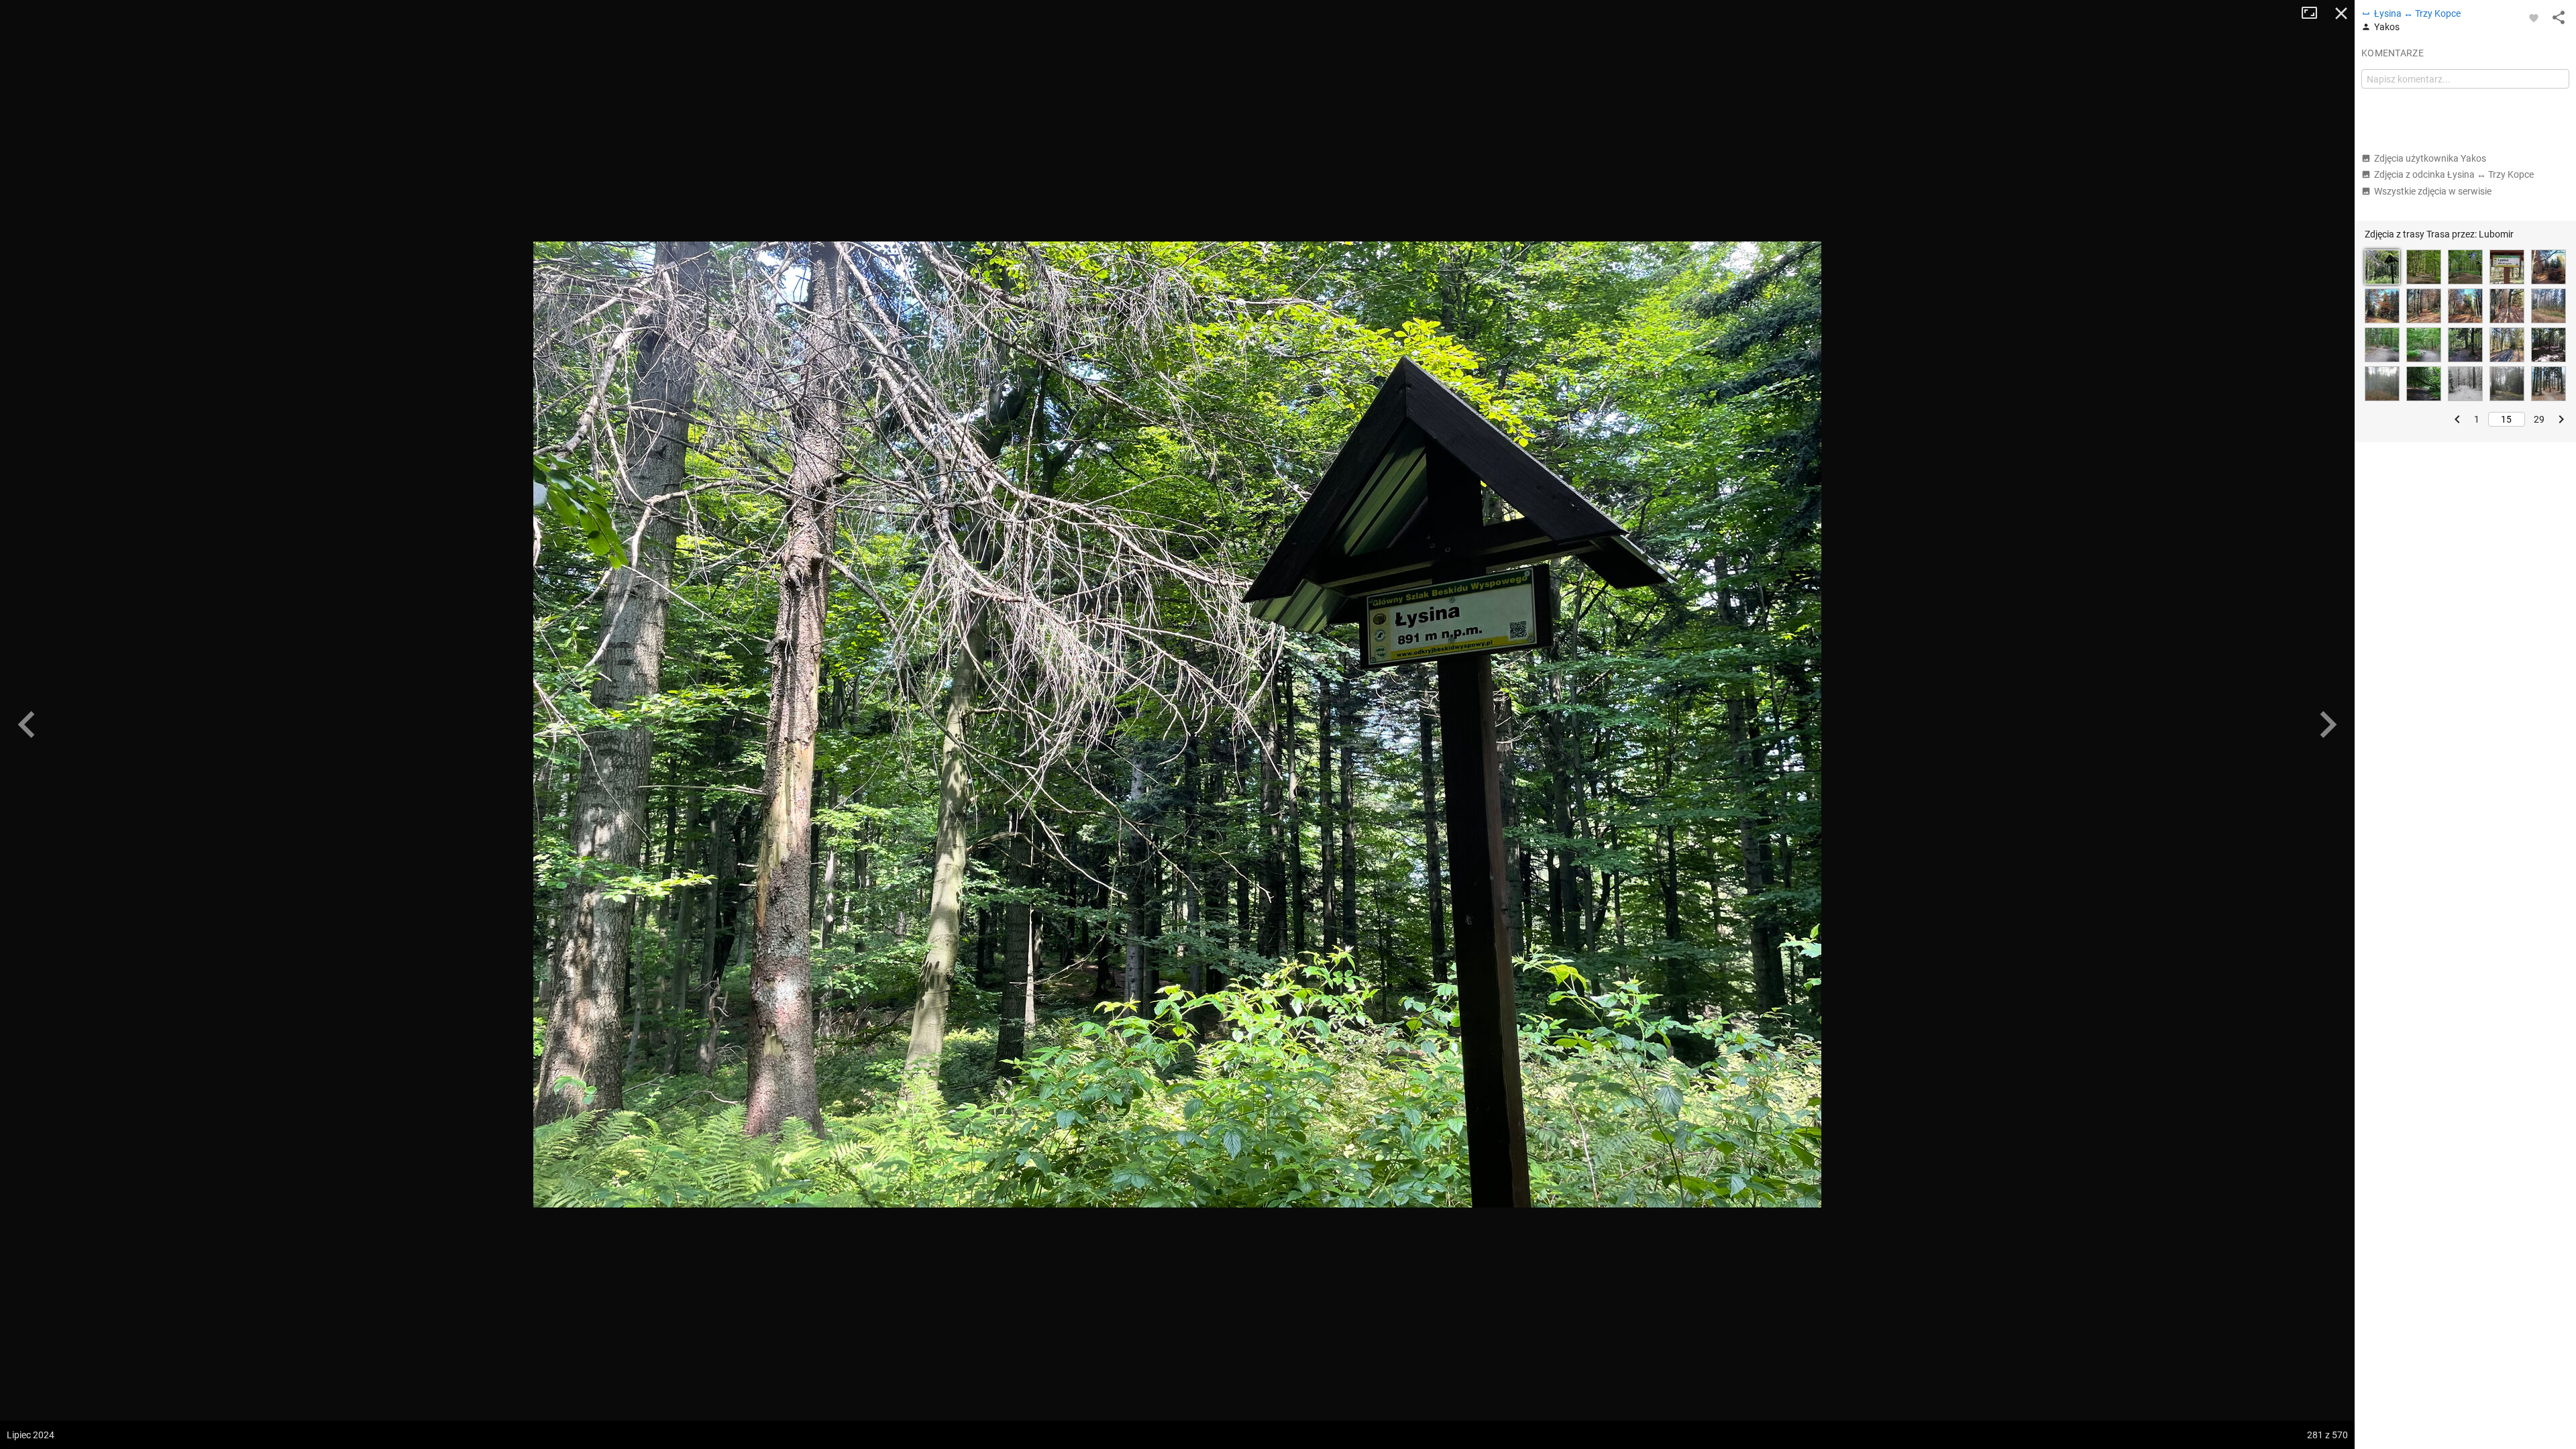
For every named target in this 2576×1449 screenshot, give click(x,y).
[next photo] (2328, 724)
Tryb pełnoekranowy (2314, 13)
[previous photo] (27, 724)
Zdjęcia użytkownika (2430, 158)
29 (2539, 419)
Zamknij (2341, 13)
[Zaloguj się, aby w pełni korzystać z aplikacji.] (2534, 17)
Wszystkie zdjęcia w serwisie (2433, 191)
